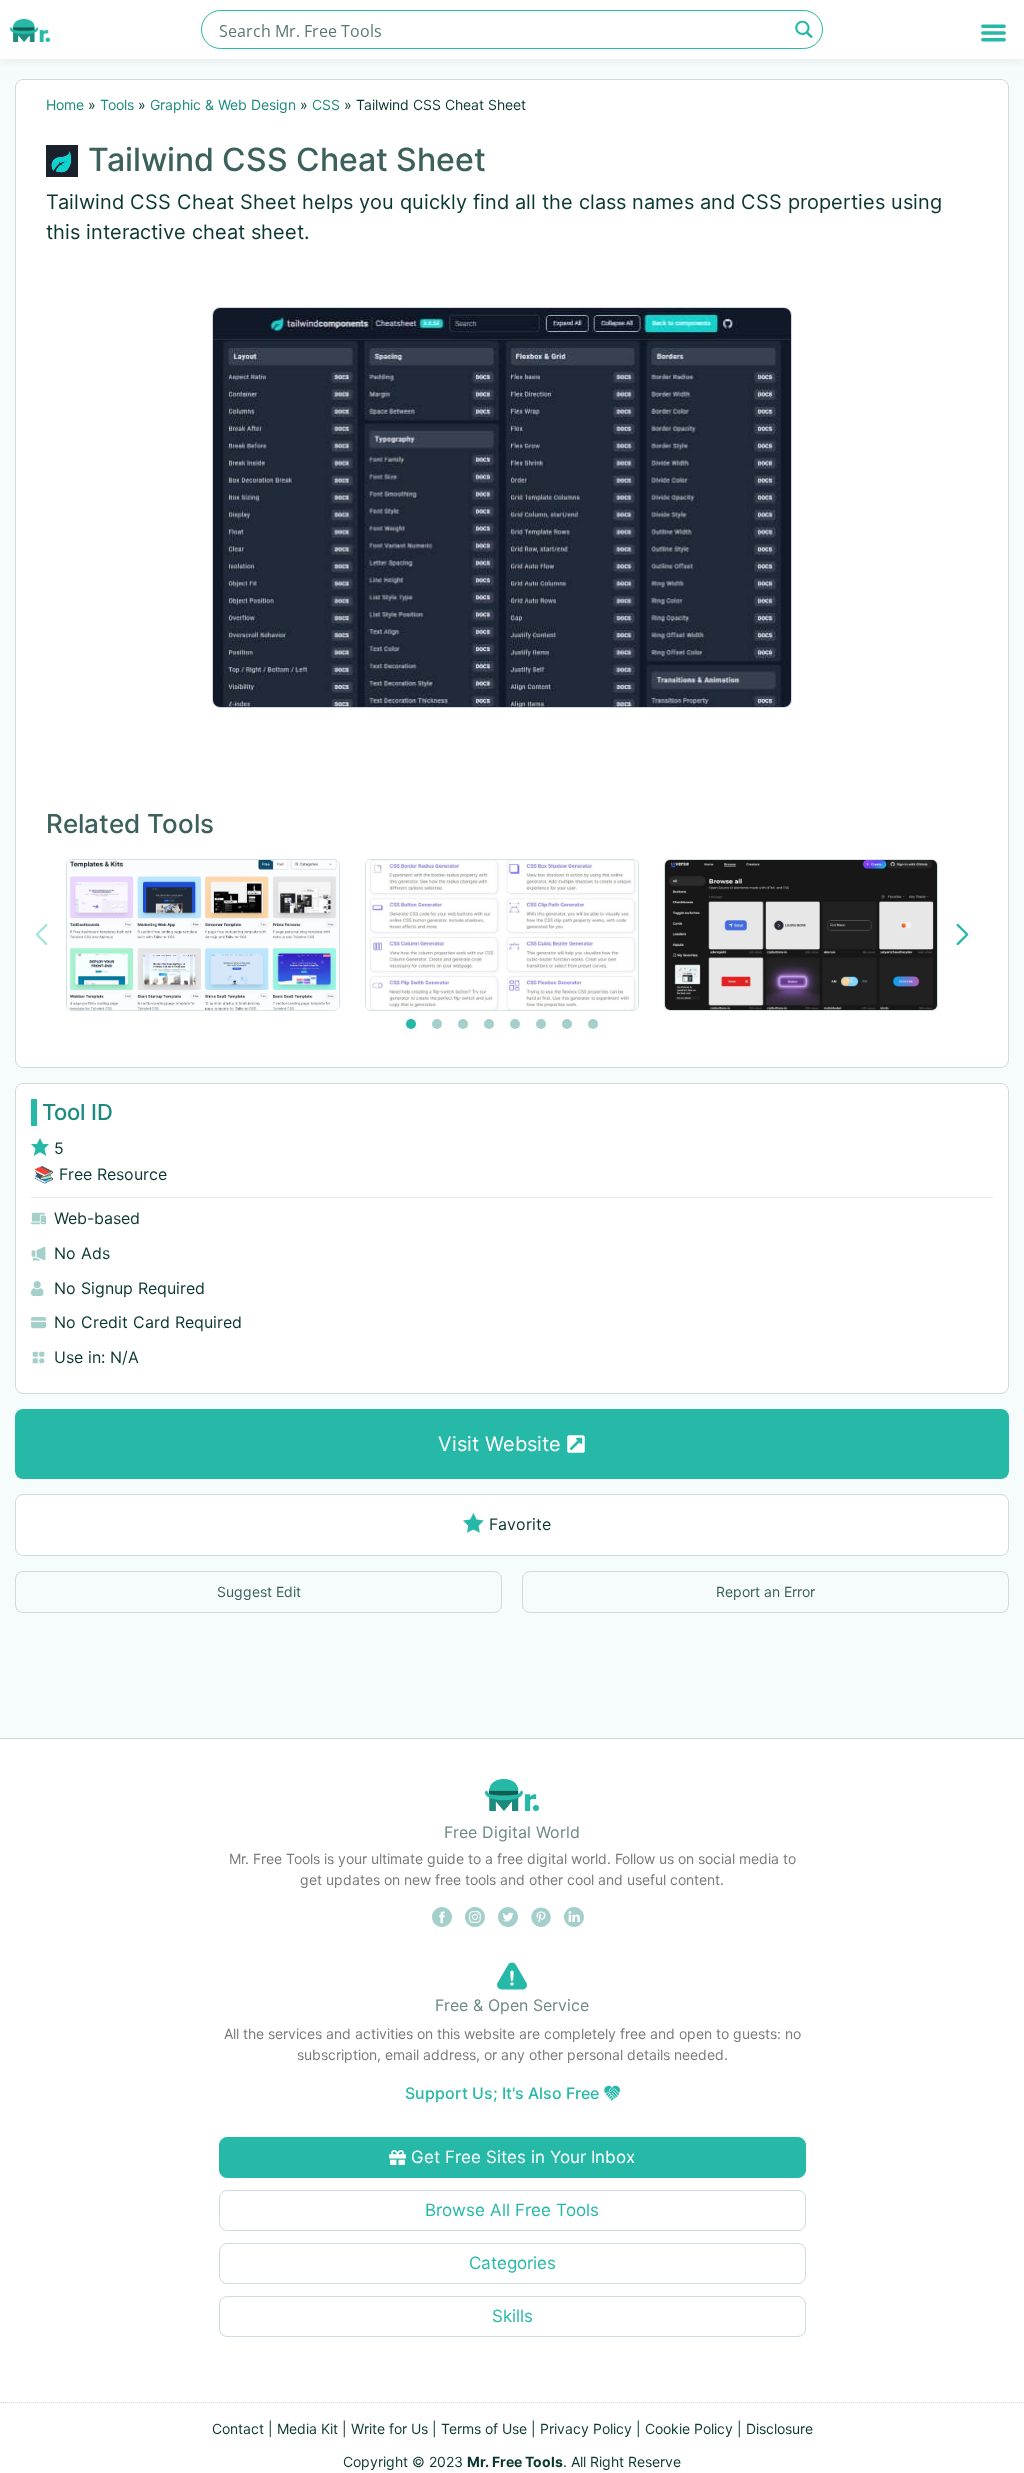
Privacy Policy (586, 2428)
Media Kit (307, 2428)
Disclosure (779, 2428)
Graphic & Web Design (223, 104)
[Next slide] (962, 934)
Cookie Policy (689, 2428)
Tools (117, 104)
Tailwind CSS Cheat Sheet (287, 159)
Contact (238, 2428)
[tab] (411, 1024)
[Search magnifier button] (803, 29)
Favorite (520, 1524)
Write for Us (389, 2428)
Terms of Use (484, 2428)
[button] (993, 32)
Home (65, 104)
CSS (326, 104)
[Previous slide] (41, 934)
